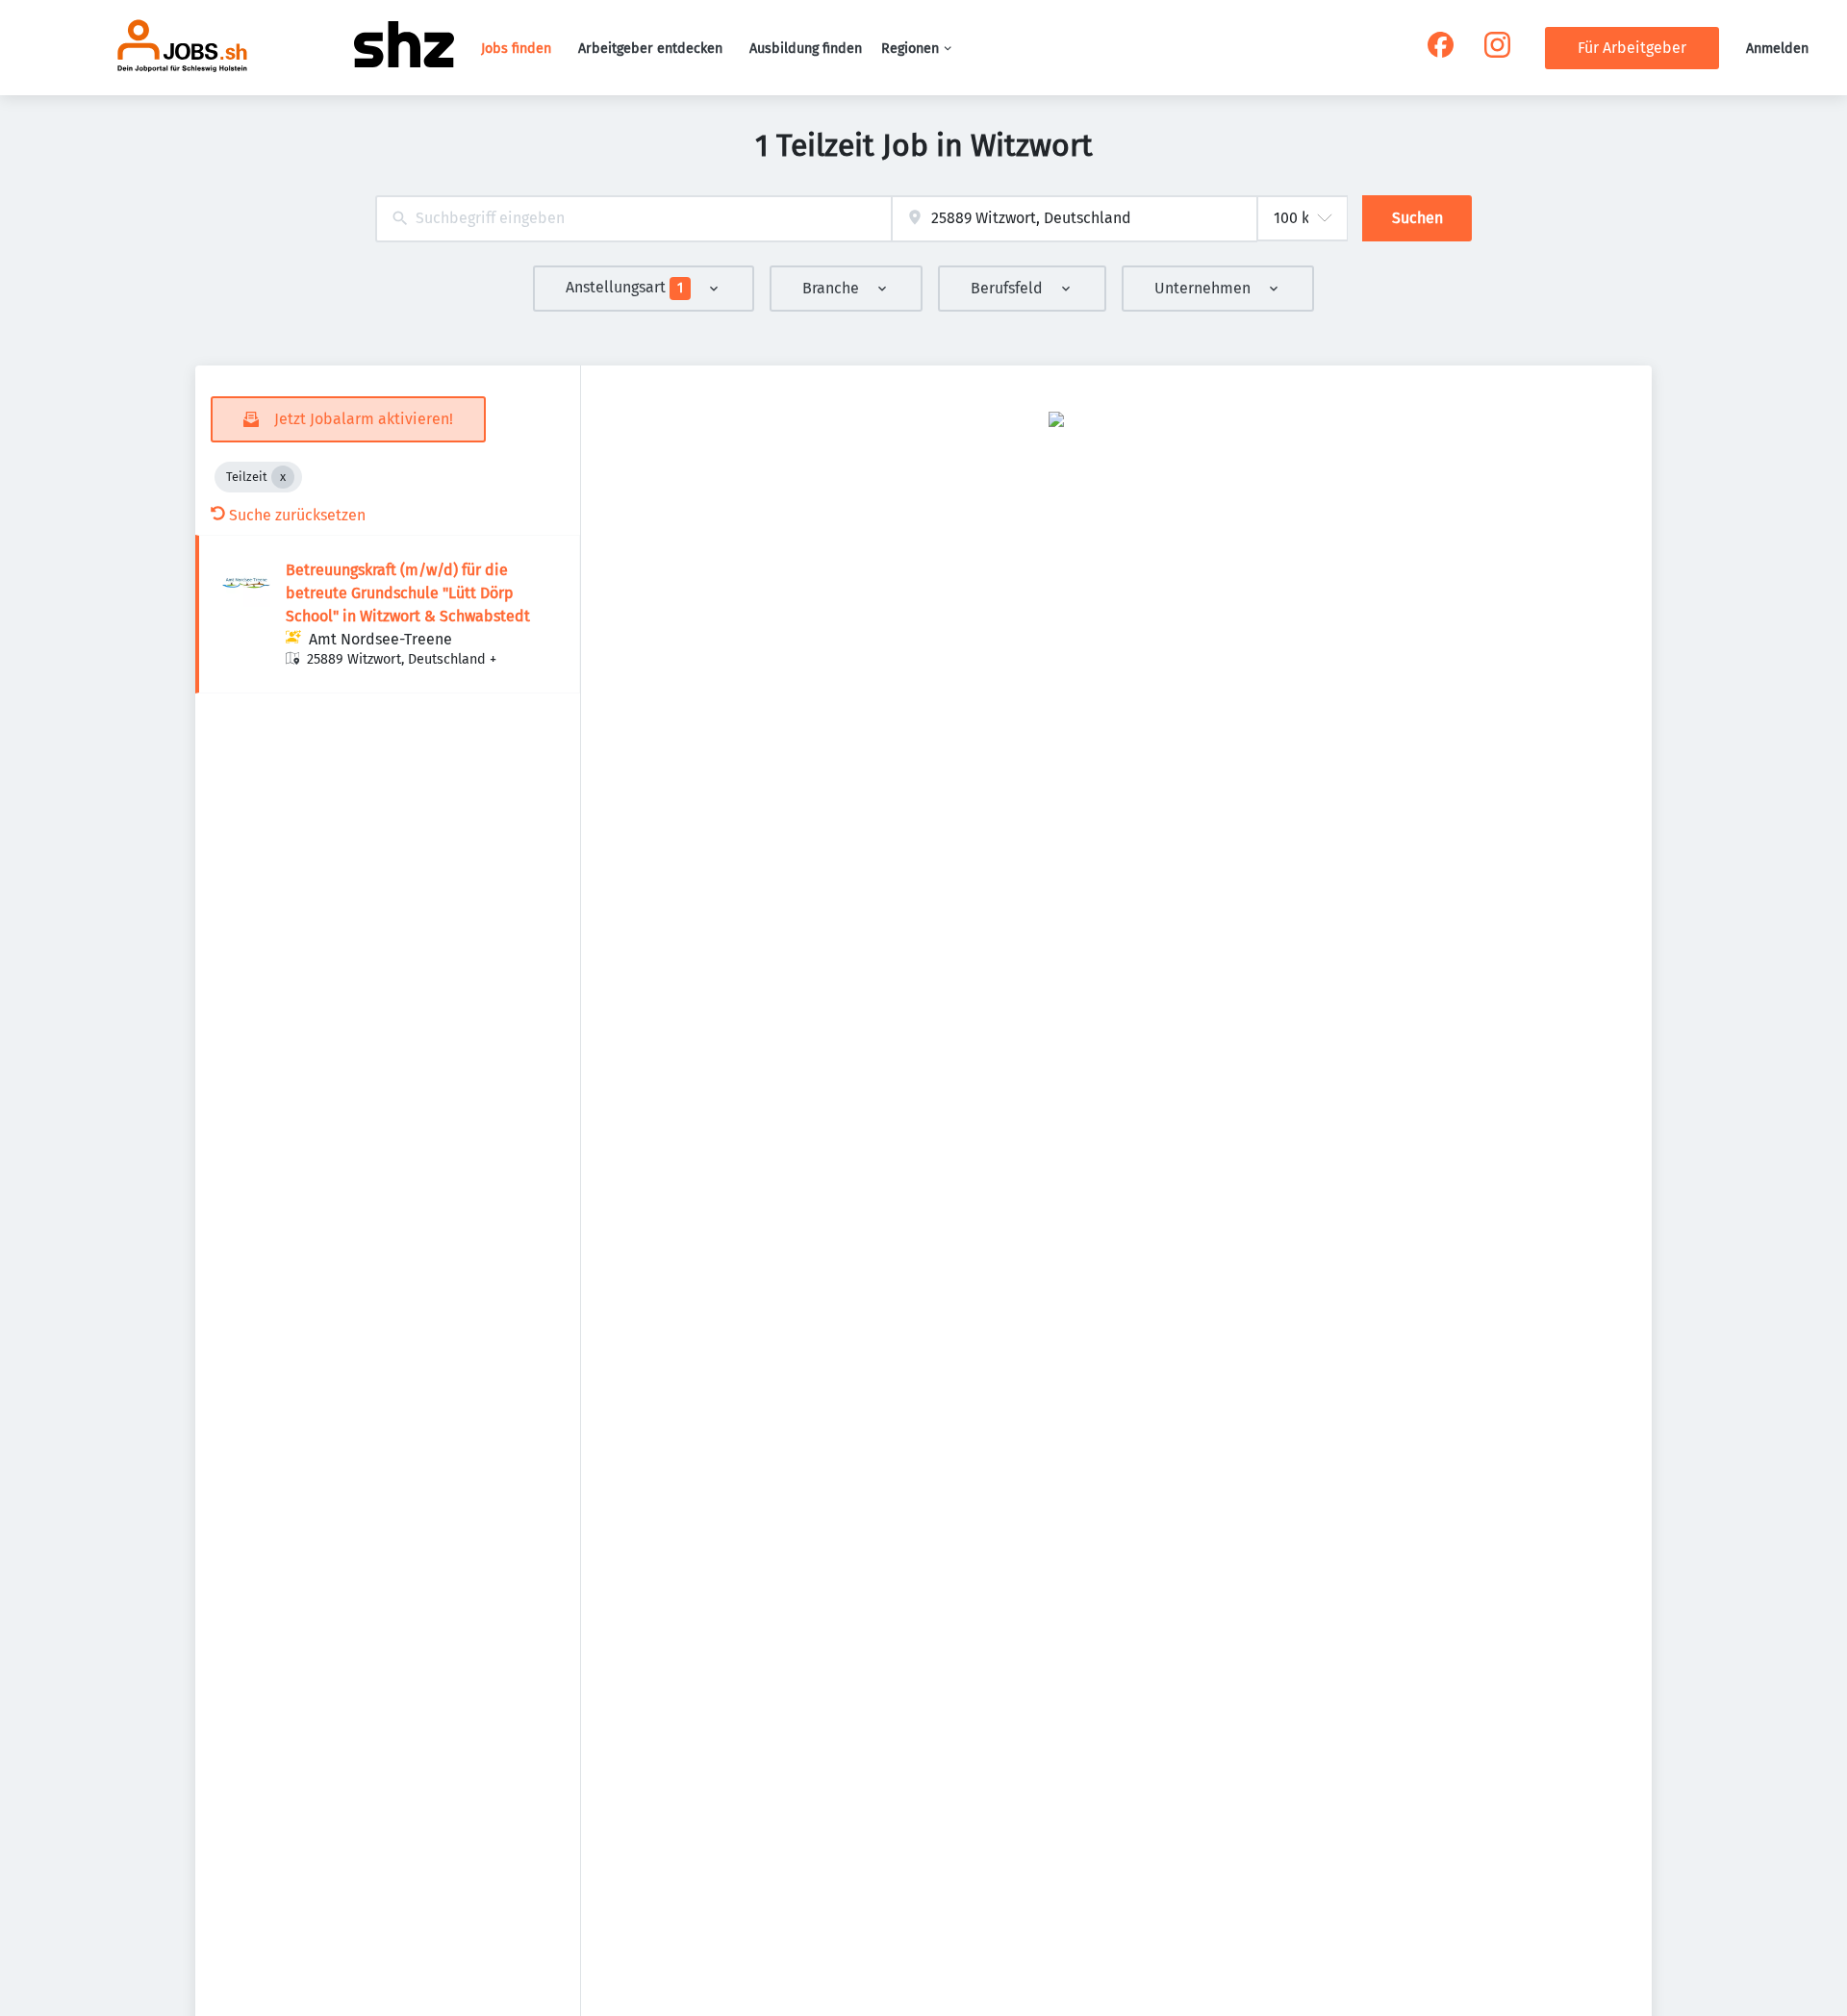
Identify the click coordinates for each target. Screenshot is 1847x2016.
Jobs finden (516, 49)
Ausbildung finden (806, 49)
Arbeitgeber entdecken (650, 49)
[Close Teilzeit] (283, 477)
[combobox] (633, 219)
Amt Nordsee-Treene (380, 639)
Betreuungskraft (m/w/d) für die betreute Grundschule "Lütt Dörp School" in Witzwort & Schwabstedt (408, 593)
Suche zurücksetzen (297, 515)
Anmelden (1777, 49)
